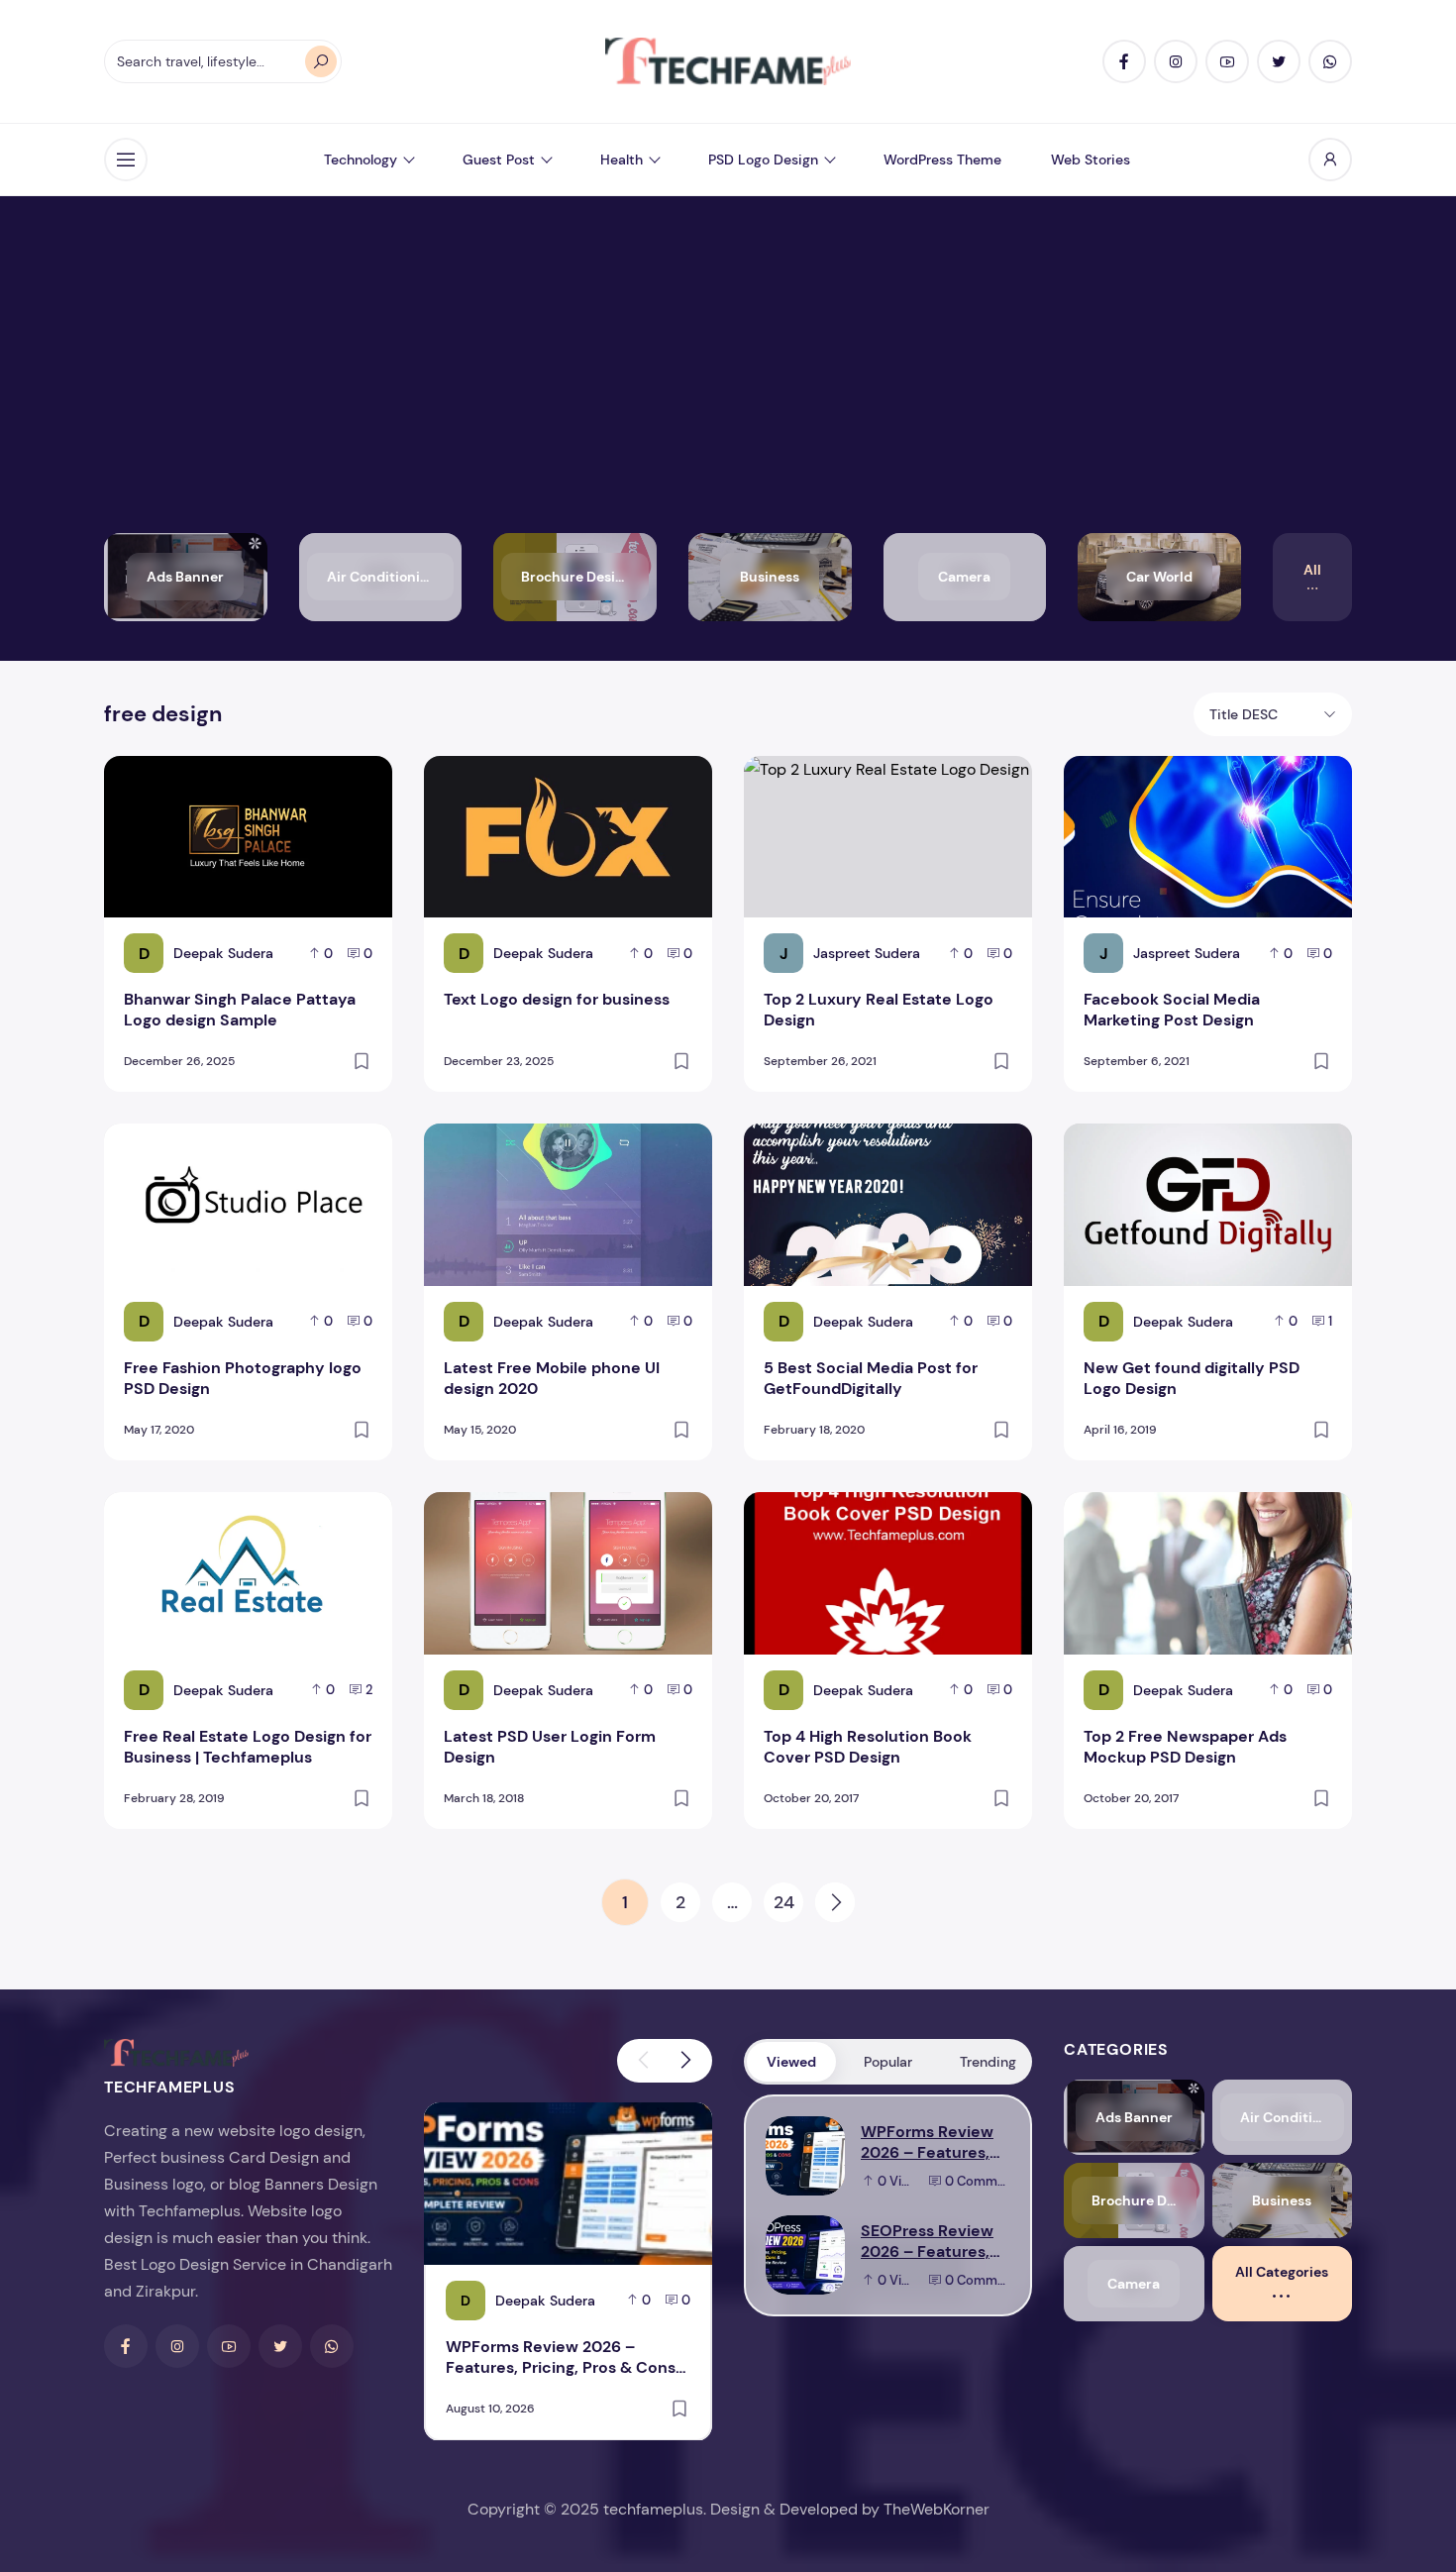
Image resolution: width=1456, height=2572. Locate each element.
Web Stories (1091, 160)
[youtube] (1227, 61)
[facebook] (1124, 61)
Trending (988, 2062)
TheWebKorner (936, 2509)
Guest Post (499, 160)
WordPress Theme (942, 160)
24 (784, 1902)
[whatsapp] (1330, 61)
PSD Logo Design (763, 160)
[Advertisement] (728, 384)
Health (622, 160)
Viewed (791, 2062)
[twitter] (1279, 61)
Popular (888, 2062)
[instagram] (1176, 61)
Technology (361, 160)
